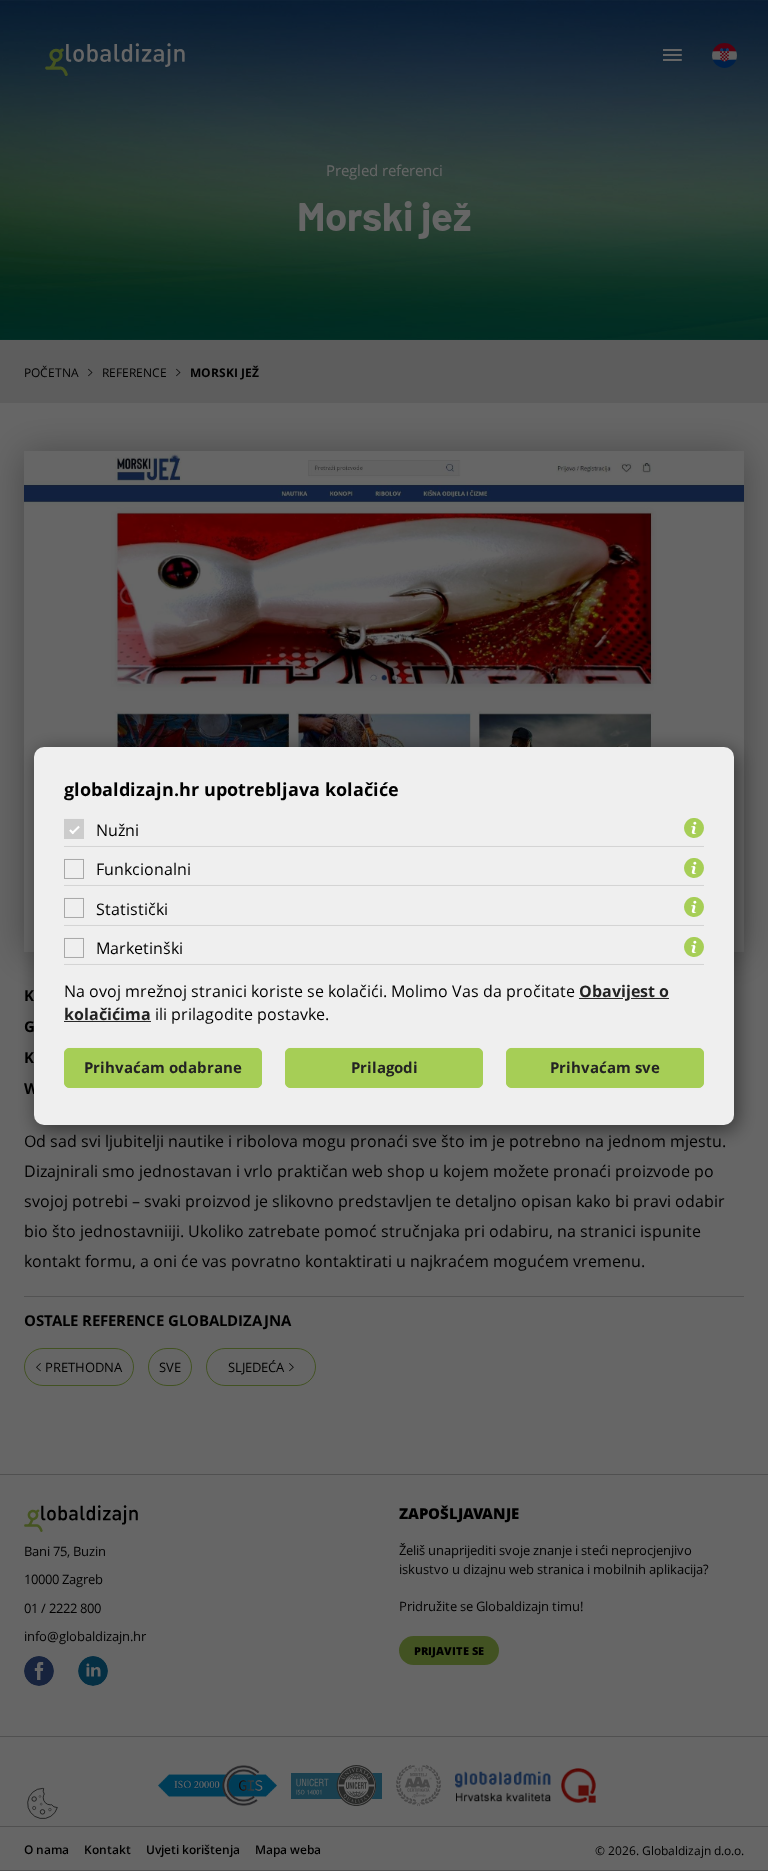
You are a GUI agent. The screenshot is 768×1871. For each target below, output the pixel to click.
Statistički (132, 909)
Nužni (117, 829)
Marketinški (139, 948)
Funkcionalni (143, 869)
